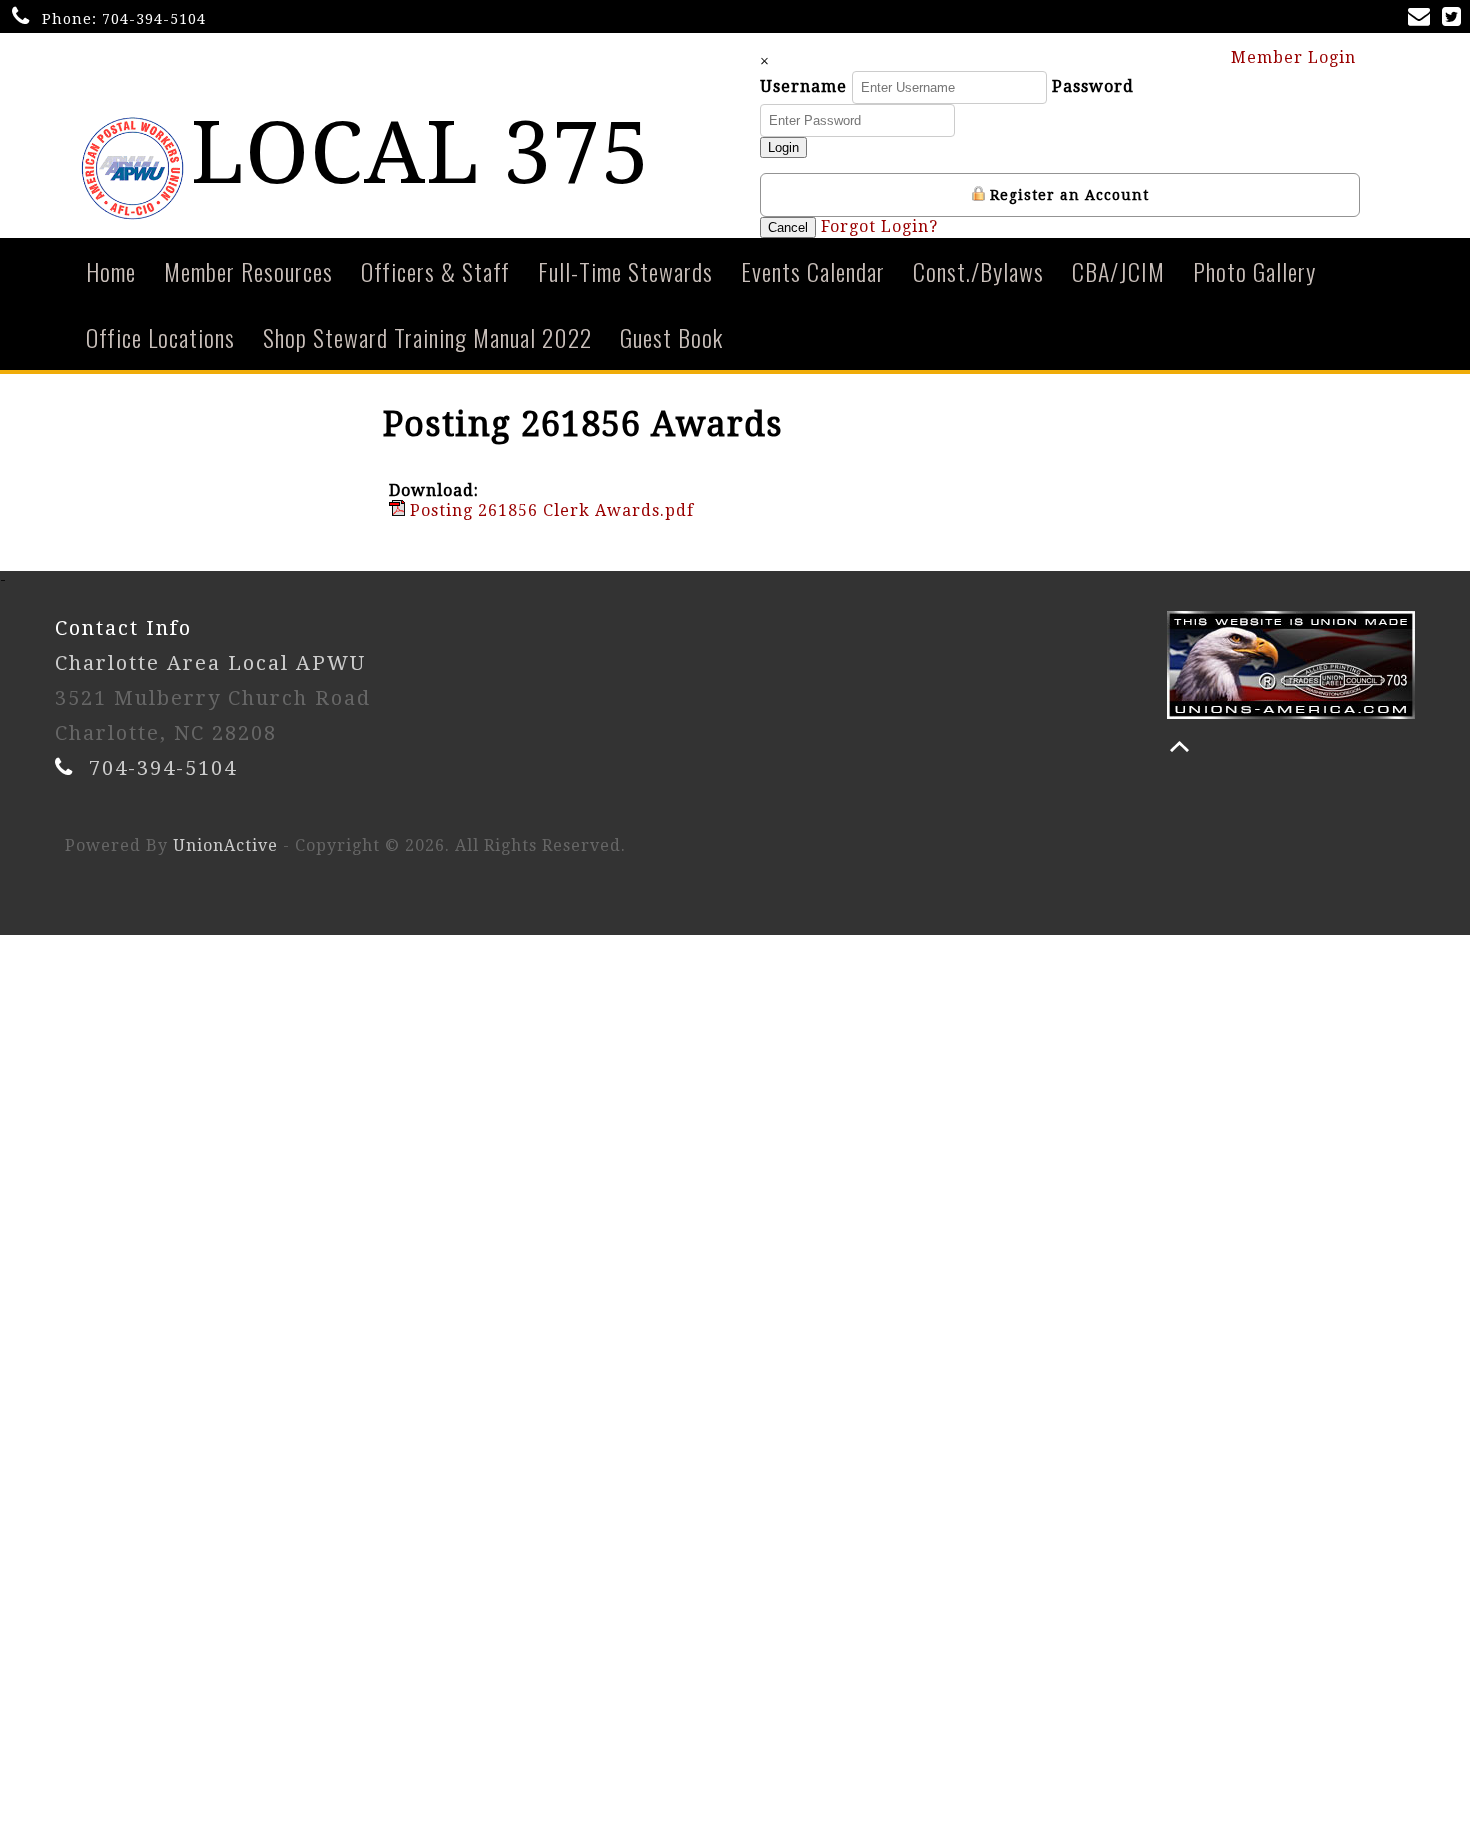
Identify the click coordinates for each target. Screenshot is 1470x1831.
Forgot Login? (879, 226)
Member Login (1296, 57)
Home (111, 271)
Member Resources (248, 271)
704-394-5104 (154, 19)
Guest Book (671, 337)
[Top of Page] (1179, 746)
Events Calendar (813, 271)
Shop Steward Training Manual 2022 (427, 337)
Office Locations (160, 337)
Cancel (788, 227)
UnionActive (225, 845)
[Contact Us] (1423, 18)
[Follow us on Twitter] (1455, 18)
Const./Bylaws (978, 271)
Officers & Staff (435, 271)
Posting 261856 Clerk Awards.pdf (549, 510)
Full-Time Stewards (625, 271)
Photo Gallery (1254, 271)
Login (783, 147)
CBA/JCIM (1118, 271)
